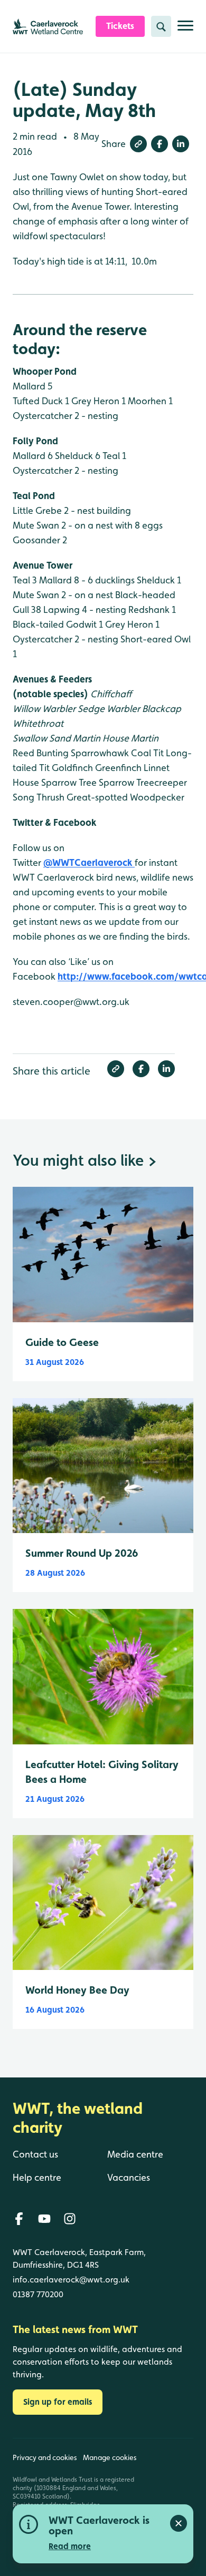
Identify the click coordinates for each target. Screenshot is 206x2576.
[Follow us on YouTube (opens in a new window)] (44, 2219)
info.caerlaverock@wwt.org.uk (71, 2280)
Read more (70, 2546)
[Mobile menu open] (185, 30)
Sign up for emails (58, 2402)
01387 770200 (38, 2294)
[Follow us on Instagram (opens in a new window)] (70, 2219)
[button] (138, 144)
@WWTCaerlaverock (89, 862)
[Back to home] (171, 2497)
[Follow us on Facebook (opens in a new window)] (19, 2219)
